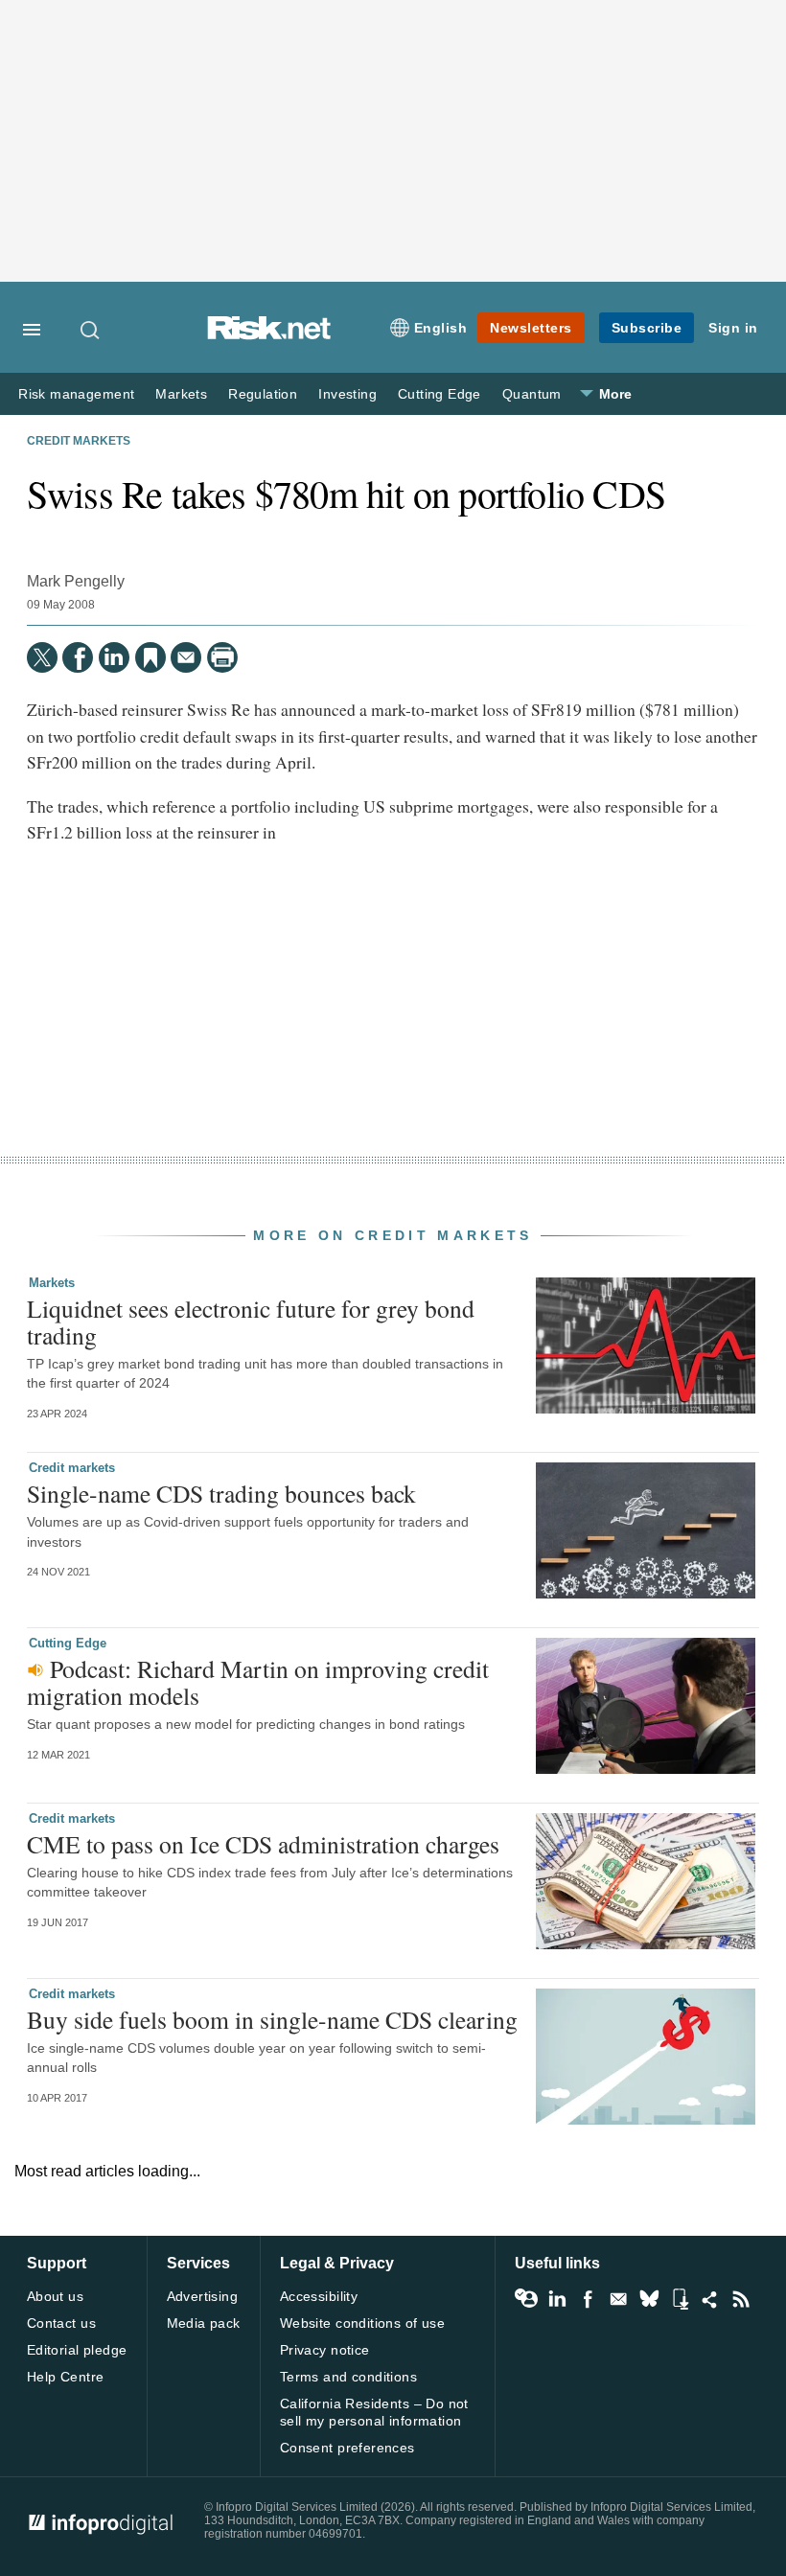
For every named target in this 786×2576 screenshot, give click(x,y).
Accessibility (319, 2296)
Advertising (203, 2296)
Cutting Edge (439, 394)
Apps (680, 2299)
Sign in (733, 328)
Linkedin (557, 2299)
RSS (741, 2299)
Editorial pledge (77, 2350)
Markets (181, 394)
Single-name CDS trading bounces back (221, 1493)
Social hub (710, 2299)
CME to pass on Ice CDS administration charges (263, 1844)
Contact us (61, 2323)
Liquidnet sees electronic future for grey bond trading (251, 1322)
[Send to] (186, 657)
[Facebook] (78, 657)
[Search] (91, 330)
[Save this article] (150, 657)
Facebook (588, 2299)
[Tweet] (42, 657)
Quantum (532, 394)
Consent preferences (347, 2448)
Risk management (76, 394)
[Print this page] (222, 657)
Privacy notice (325, 2350)
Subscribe (647, 328)
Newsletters (531, 328)
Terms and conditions (348, 2377)
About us (55, 2296)
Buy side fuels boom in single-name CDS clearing (272, 2019)
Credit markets (79, 441)
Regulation (263, 394)
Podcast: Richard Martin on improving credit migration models (258, 1682)
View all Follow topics (526, 2299)
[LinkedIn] (114, 657)
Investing (347, 394)
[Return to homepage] (269, 335)
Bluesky (649, 2299)
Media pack (204, 2323)
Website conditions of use (363, 2323)
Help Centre (66, 2377)
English (441, 328)
